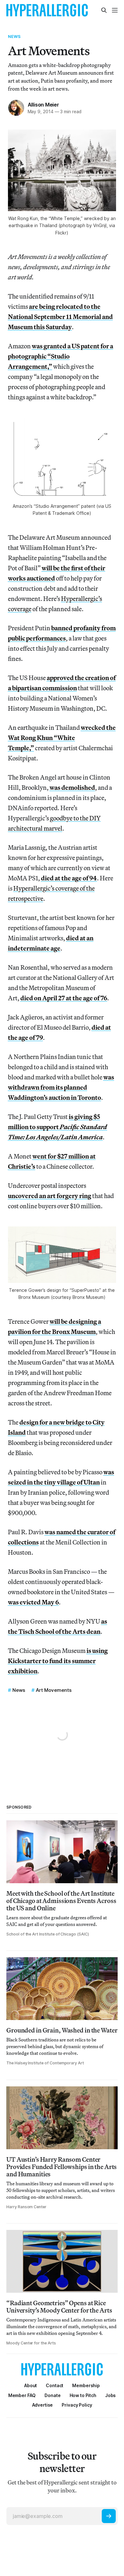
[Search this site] (104, 10)
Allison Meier (43, 105)
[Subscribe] (109, 2516)
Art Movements (54, 1690)
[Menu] (115, 10)
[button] (86, 2385)
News (14, 36)
